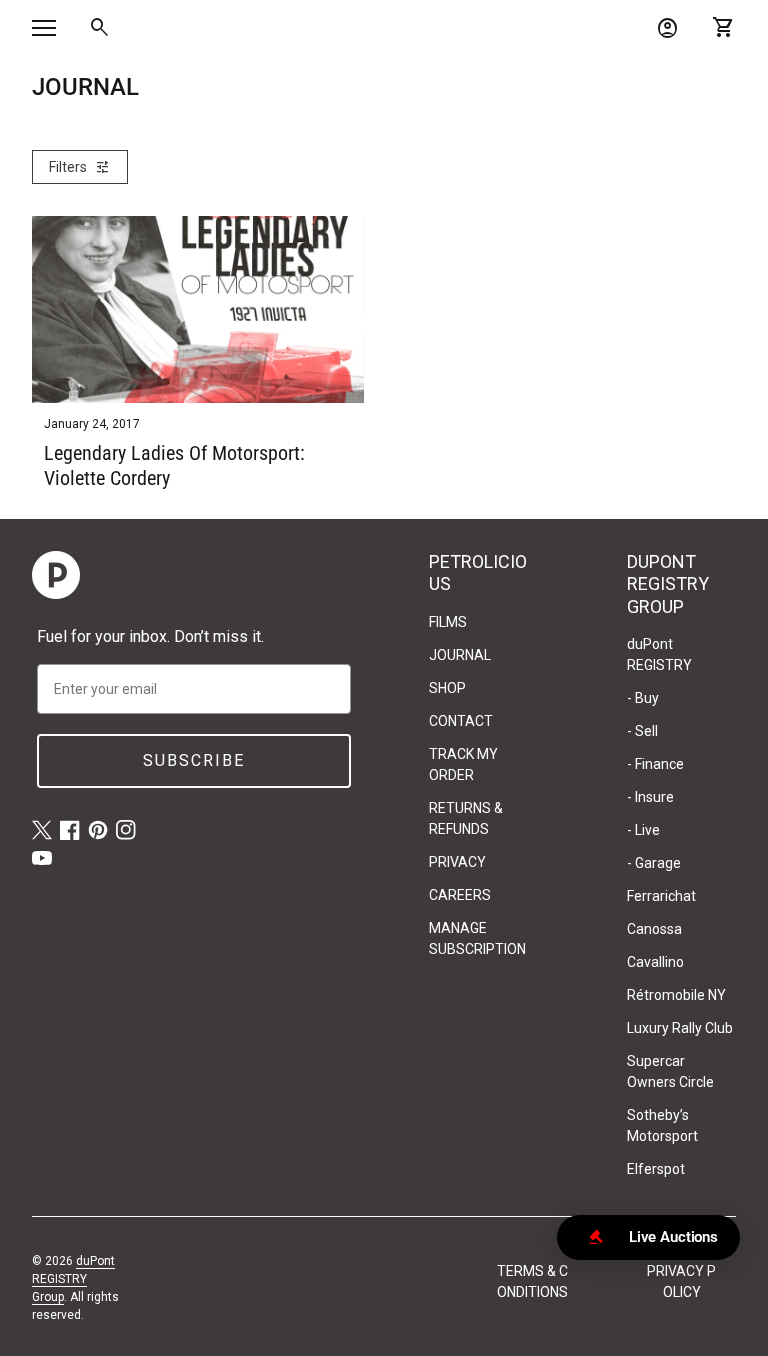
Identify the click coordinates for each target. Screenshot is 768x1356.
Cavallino (655, 962)
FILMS (448, 622)
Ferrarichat (661, 896)
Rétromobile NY (676, 995)
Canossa (654, 929)
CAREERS (460, 895)
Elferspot (656, 1169)
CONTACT (461, 721)
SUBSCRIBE (194, 760)
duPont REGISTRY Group (73, 1279)
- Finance (655, 764)
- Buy (643, 698)
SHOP (447, 688)
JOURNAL (460, 655)
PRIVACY (457, 862)
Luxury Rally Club (680, 1028)
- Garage (654, 863)
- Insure (650, 797)
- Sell (642, 731)
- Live (643, 830)
